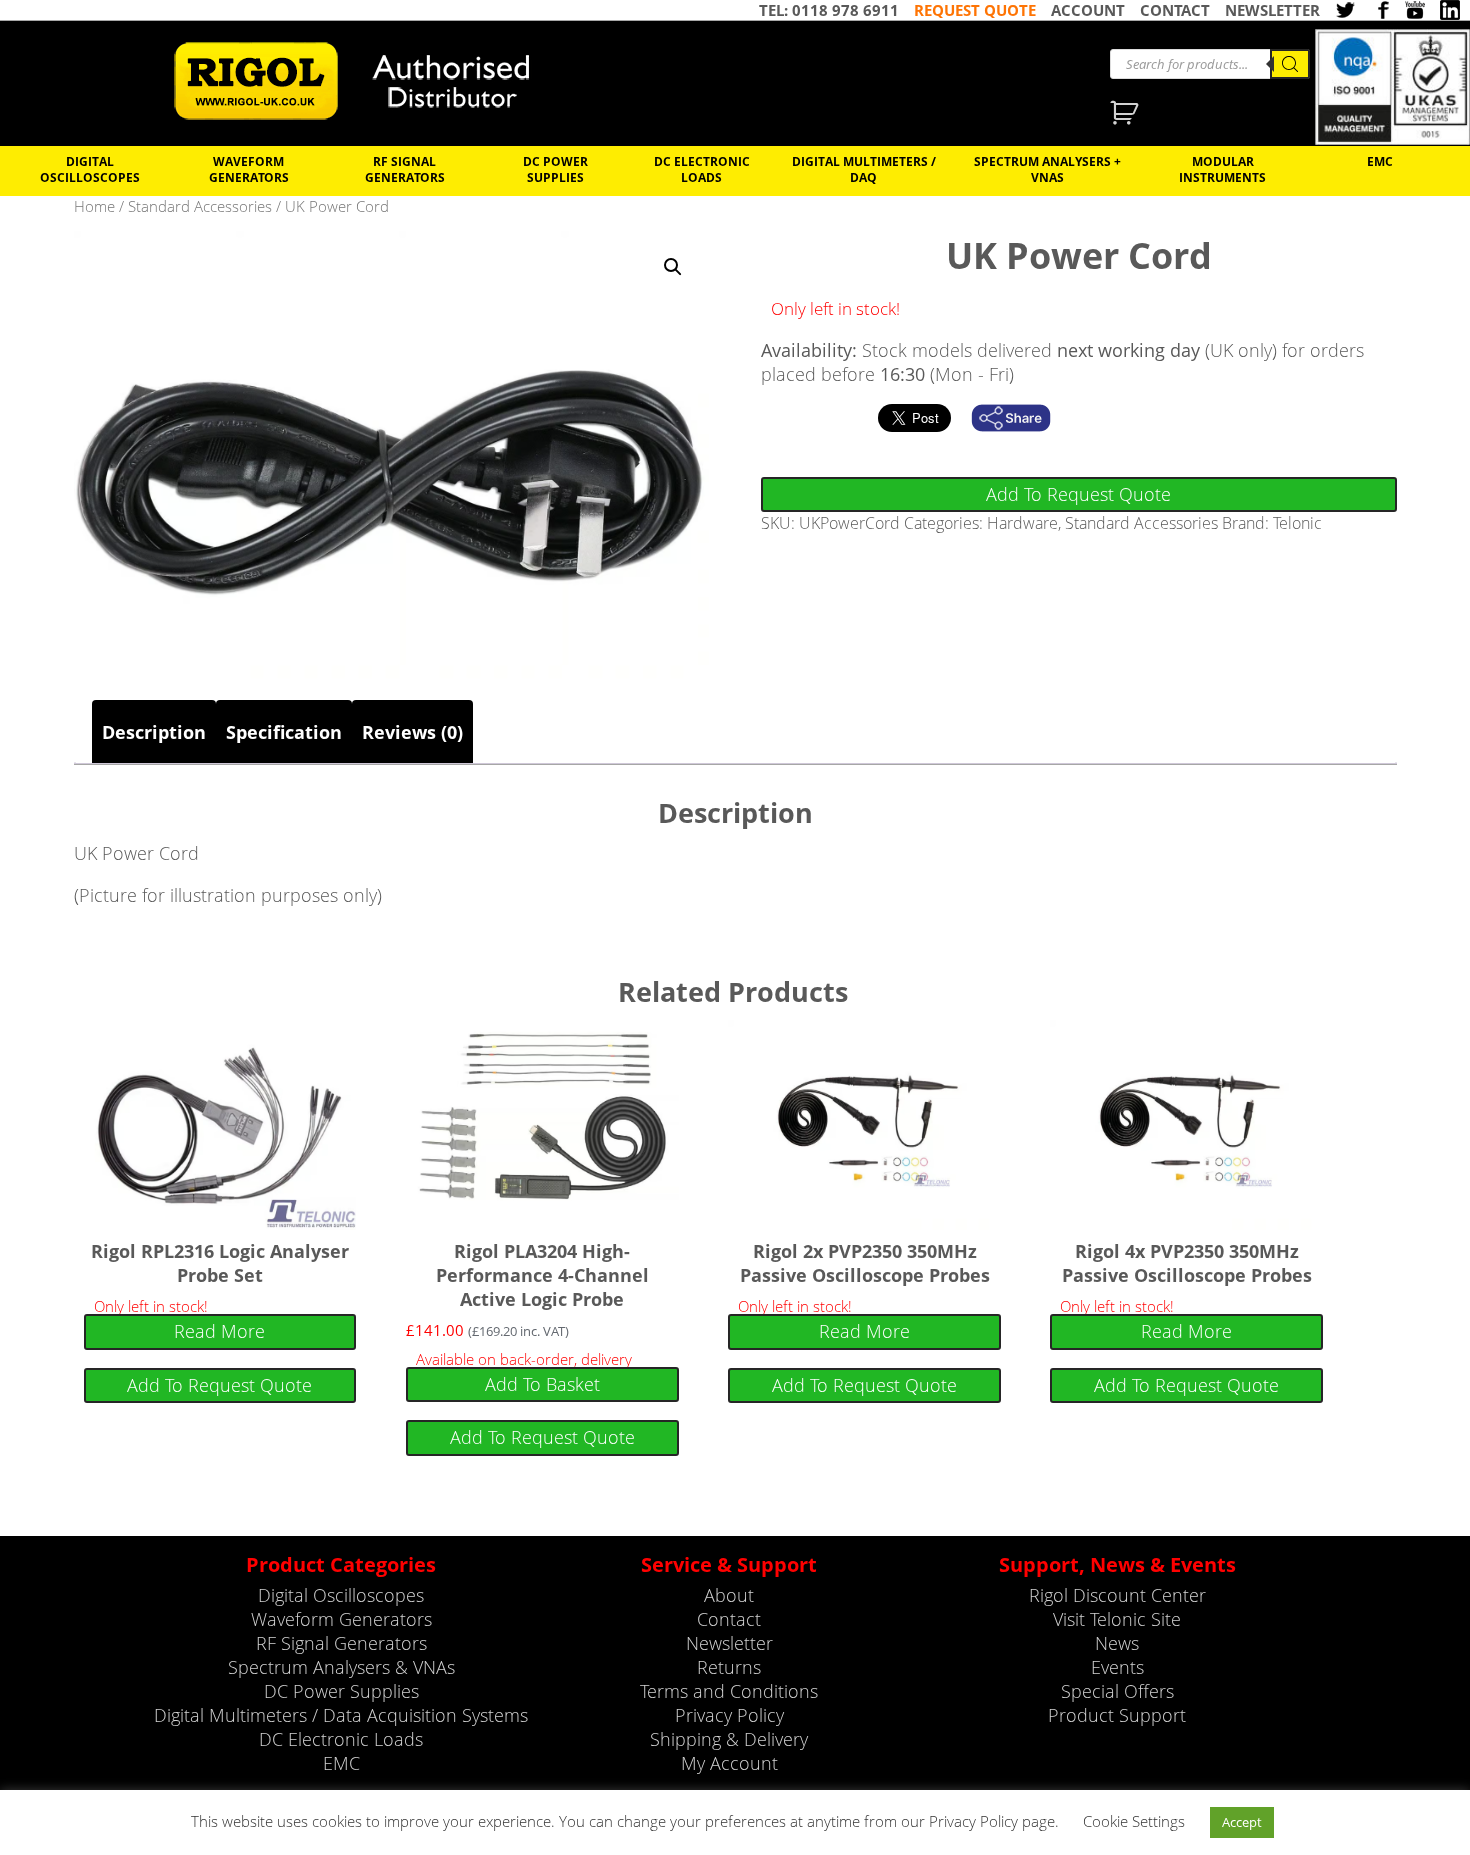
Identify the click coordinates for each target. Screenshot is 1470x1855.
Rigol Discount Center (1117, 1595)
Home (94, 206)
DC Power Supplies (555, 169)
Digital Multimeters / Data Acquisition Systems (341, 1715)
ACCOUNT (1088, 10)
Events (1117, 1667)
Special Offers (1117, 1691)
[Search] (1290, 64)
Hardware (1022, 523)
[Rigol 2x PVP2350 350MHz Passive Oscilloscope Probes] (864, 1125)
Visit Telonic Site (1117, 1619)
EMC (1380, 161)
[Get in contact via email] (1021, 418)
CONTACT (1175, 10)
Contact (729, 1619)
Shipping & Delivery (729, 1739)
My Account (729, 1763)
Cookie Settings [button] (1134, 1821)
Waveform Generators (249, 169)
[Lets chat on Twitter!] (1345, 10)
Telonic (1297, 523)
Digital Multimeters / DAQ (864, 169)
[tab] (154, 732)
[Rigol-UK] (365, 81)
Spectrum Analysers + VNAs (1047, 169)
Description (154, 732)
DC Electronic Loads (702, 169)
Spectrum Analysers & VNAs (341, 1667)
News (1117, 1643)
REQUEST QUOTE (975, 10)
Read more (219, 1331)
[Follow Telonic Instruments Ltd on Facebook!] (1380, 10)
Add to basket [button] (542, 1384)
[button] (673, 267)
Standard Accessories (200, 206)
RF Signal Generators (405, 169)
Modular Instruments (1222, 169)
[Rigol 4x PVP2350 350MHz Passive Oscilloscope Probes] (1186, 1125)
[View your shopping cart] (1126, 115)
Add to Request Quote (1078, 494)
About (729, 1595)
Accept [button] (1242, 1822)
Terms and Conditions (729, 1691)
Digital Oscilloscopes (90, 169)
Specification (284, 732)
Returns (729, 1667)
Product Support (1117, 1715)
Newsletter (729, 1643)
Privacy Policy (729, 1715)
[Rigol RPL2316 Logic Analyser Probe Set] (220, 1125)
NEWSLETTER (1272, 10)
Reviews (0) (412, 732)
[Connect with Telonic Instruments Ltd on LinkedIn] (1450, 10)
